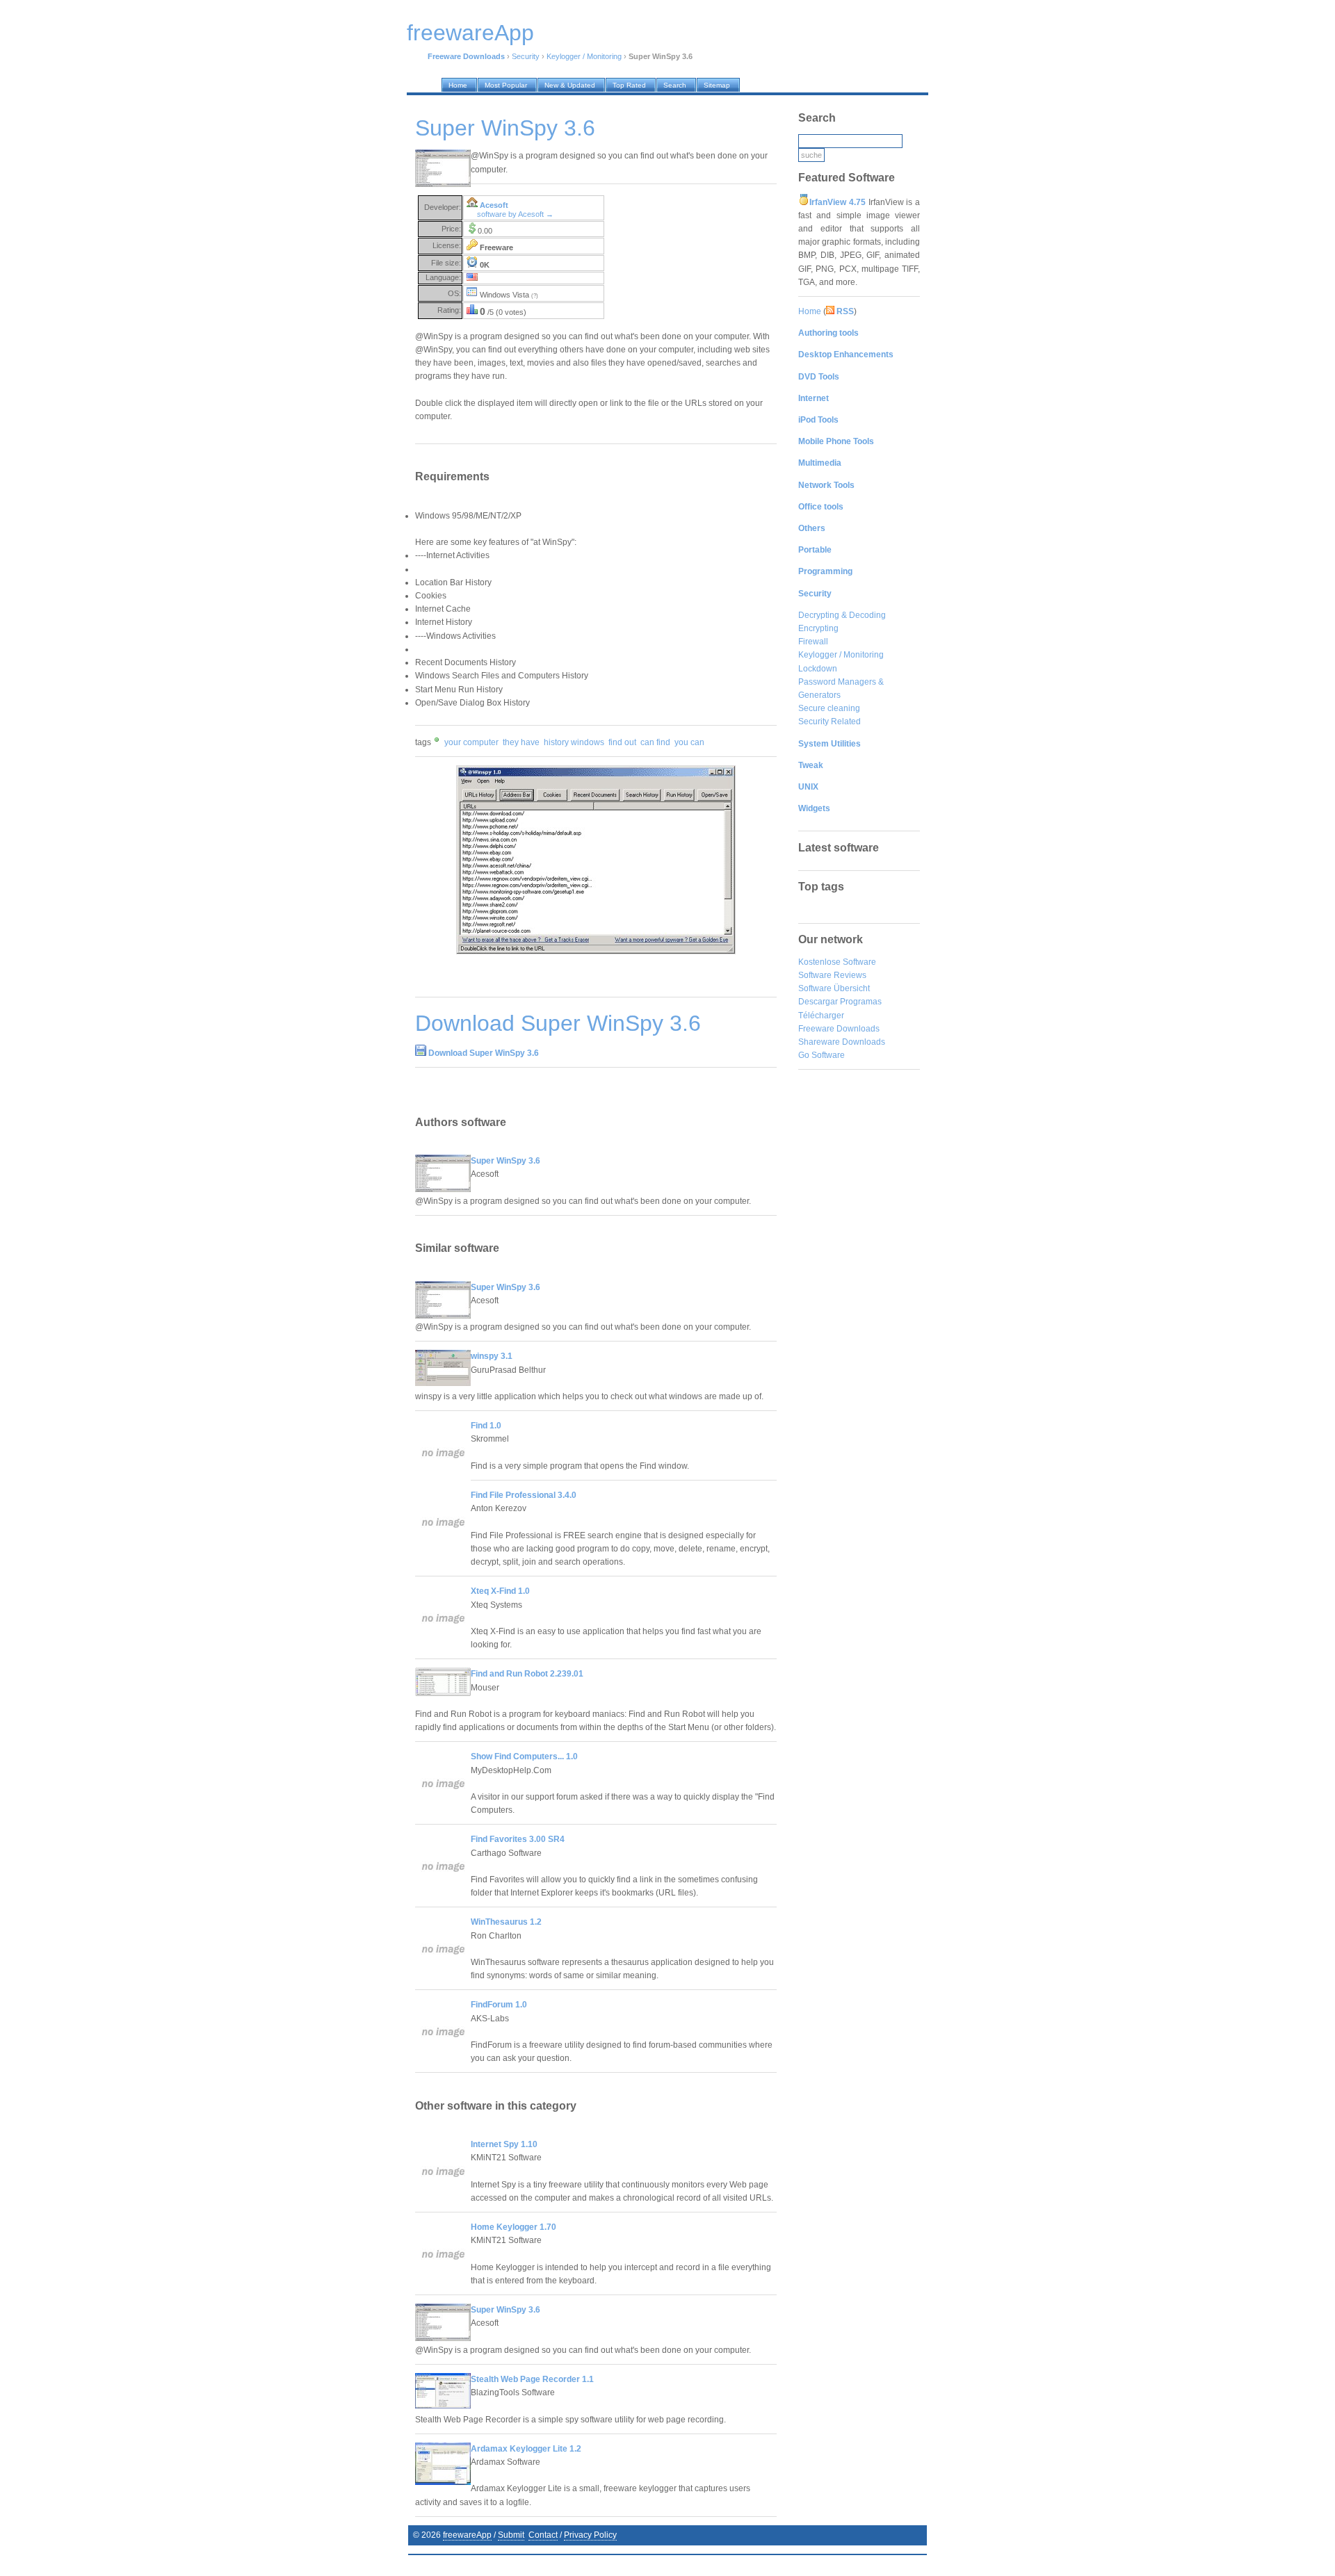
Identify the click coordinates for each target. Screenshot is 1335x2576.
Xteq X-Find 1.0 (500, 1591)
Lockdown (818, 669)
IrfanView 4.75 (838, 202)
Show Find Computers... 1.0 (524, 1756)
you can (689, 742)
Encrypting (818, 628)
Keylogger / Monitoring (584, 56)
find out (622, 742)
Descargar (818, 1002)
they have (521, 742)
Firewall (813, 642)
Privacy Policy (590, 2535)
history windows (574, 742)
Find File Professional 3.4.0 (524, 1495)
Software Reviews (832, 975)
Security (526, 56)
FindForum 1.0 (499, 2005)
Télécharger (821, 1016)
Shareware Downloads (842, 1042)
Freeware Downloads (839, 1029)
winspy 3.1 (492, 1356)
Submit (511, 2535)
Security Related (830, 722)
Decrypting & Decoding (842, 615)
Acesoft (494, 205)
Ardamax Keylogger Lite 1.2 (526, 2449)
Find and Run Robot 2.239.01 (527, 1674)
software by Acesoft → (515, 214)
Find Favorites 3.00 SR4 (518, 1839)
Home (810, 311)
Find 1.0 (486, 1426)
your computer (471, 742)
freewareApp (467, 2535)
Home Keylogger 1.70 (513, 2227)
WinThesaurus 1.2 (506, 1922)
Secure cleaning (829, 708)
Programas (861, 1002)
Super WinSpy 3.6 (505, 1161)
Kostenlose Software (837, 962)
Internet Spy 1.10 (504, 2144)
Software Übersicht (834, 988)
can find (655, 742)
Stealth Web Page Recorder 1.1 (532, 2379)
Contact (543, 2535)
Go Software (822, 1055)
